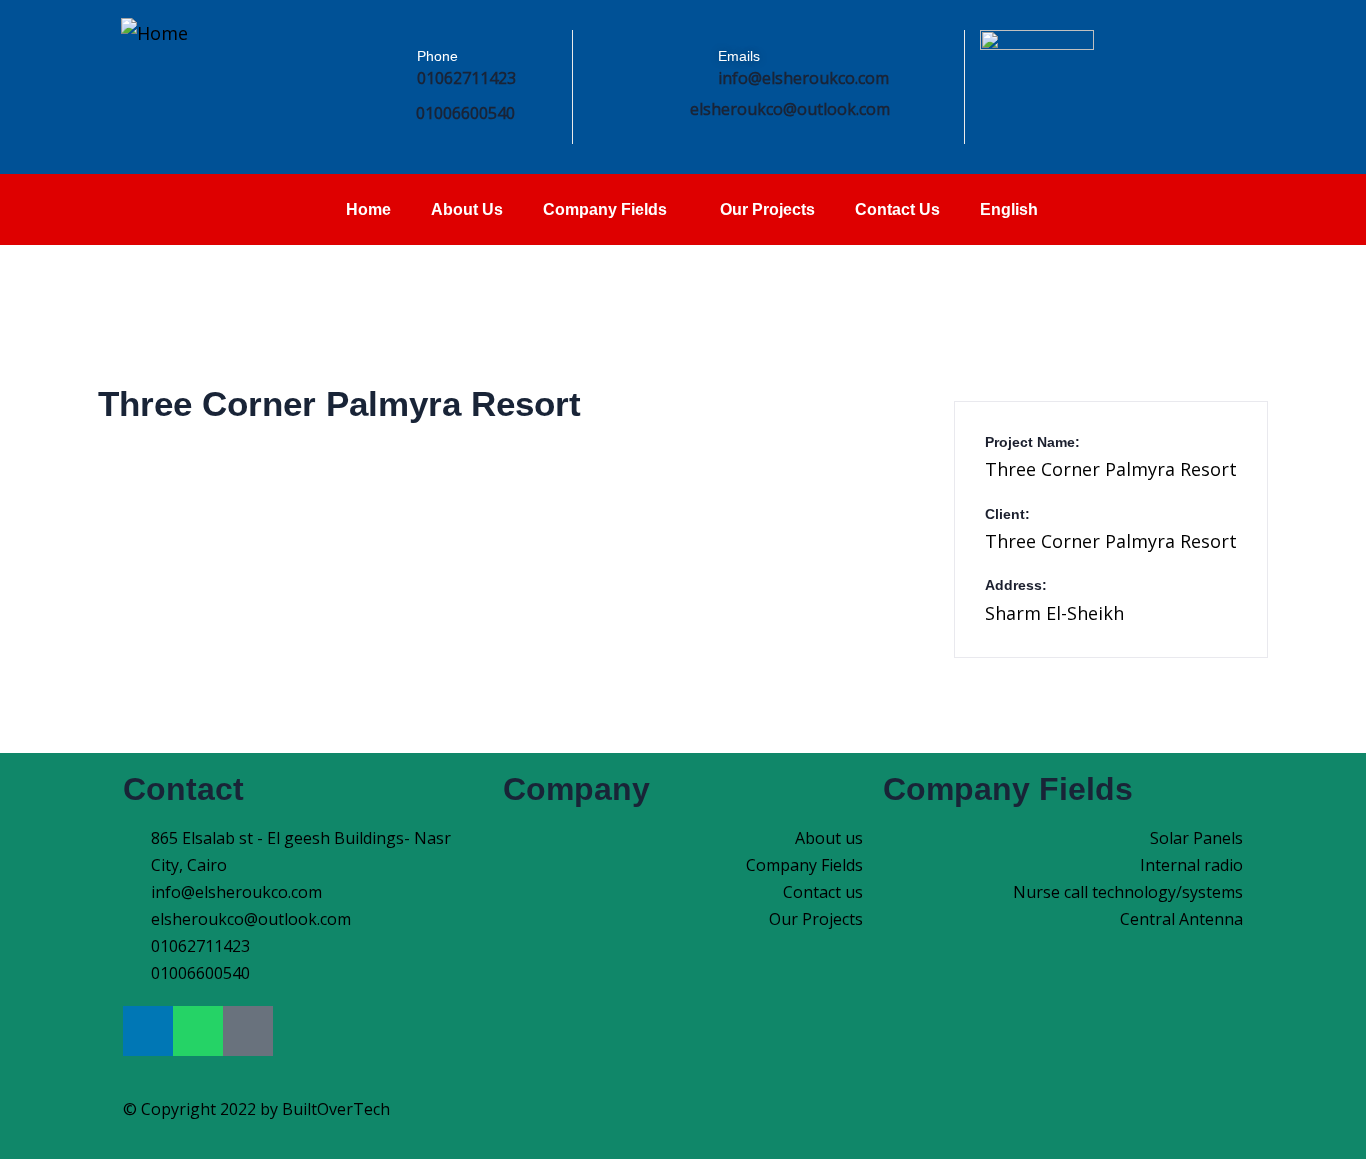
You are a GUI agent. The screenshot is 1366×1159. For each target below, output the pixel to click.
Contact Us (897, 209)
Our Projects (767, 209)
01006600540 (465, 113)
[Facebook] (1179, 83)
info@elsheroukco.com (803, 78)
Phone (437, 56)
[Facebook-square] (248, 1031)
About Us (467, 209)
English (1009, 209)
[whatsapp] (1229, 83)
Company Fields (605, 209)
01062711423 (466, 78)
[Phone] (378, 77)
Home (368, 209)
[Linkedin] (148, 1031)
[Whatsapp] (198, 1031)
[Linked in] (1279, 83)
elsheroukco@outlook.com (790, 109)
